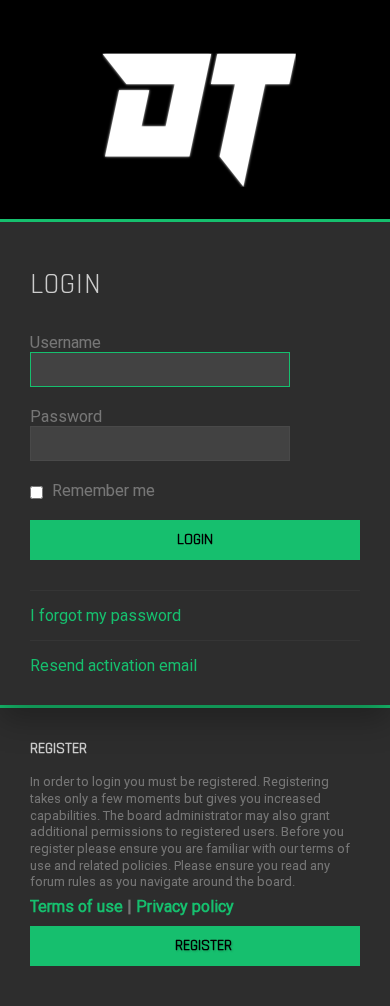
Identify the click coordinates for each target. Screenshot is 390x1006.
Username (65, 342)
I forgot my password (105, 615)
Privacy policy (185, 906)
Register (203, 945)
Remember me (101, 490)
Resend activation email (113, 665)
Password (66, 416)
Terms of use (76, 906)
